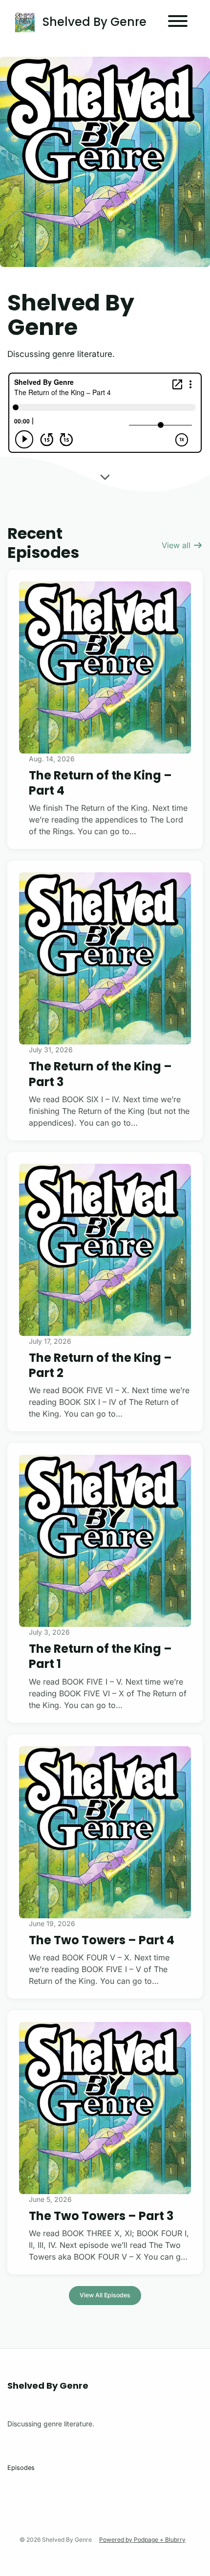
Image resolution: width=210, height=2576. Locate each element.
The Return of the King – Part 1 (100, 1656)
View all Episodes (105, 2295)
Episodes (21, 2468)
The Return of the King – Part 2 (100, 1365)
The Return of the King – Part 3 (100, 1074)
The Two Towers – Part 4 (102, 1940)
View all (177, 545)
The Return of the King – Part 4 (100, 783)
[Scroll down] (105, 474)
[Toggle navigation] (178, 22)
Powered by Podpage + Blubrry (142, 2540)
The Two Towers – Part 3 (101, 2216)
